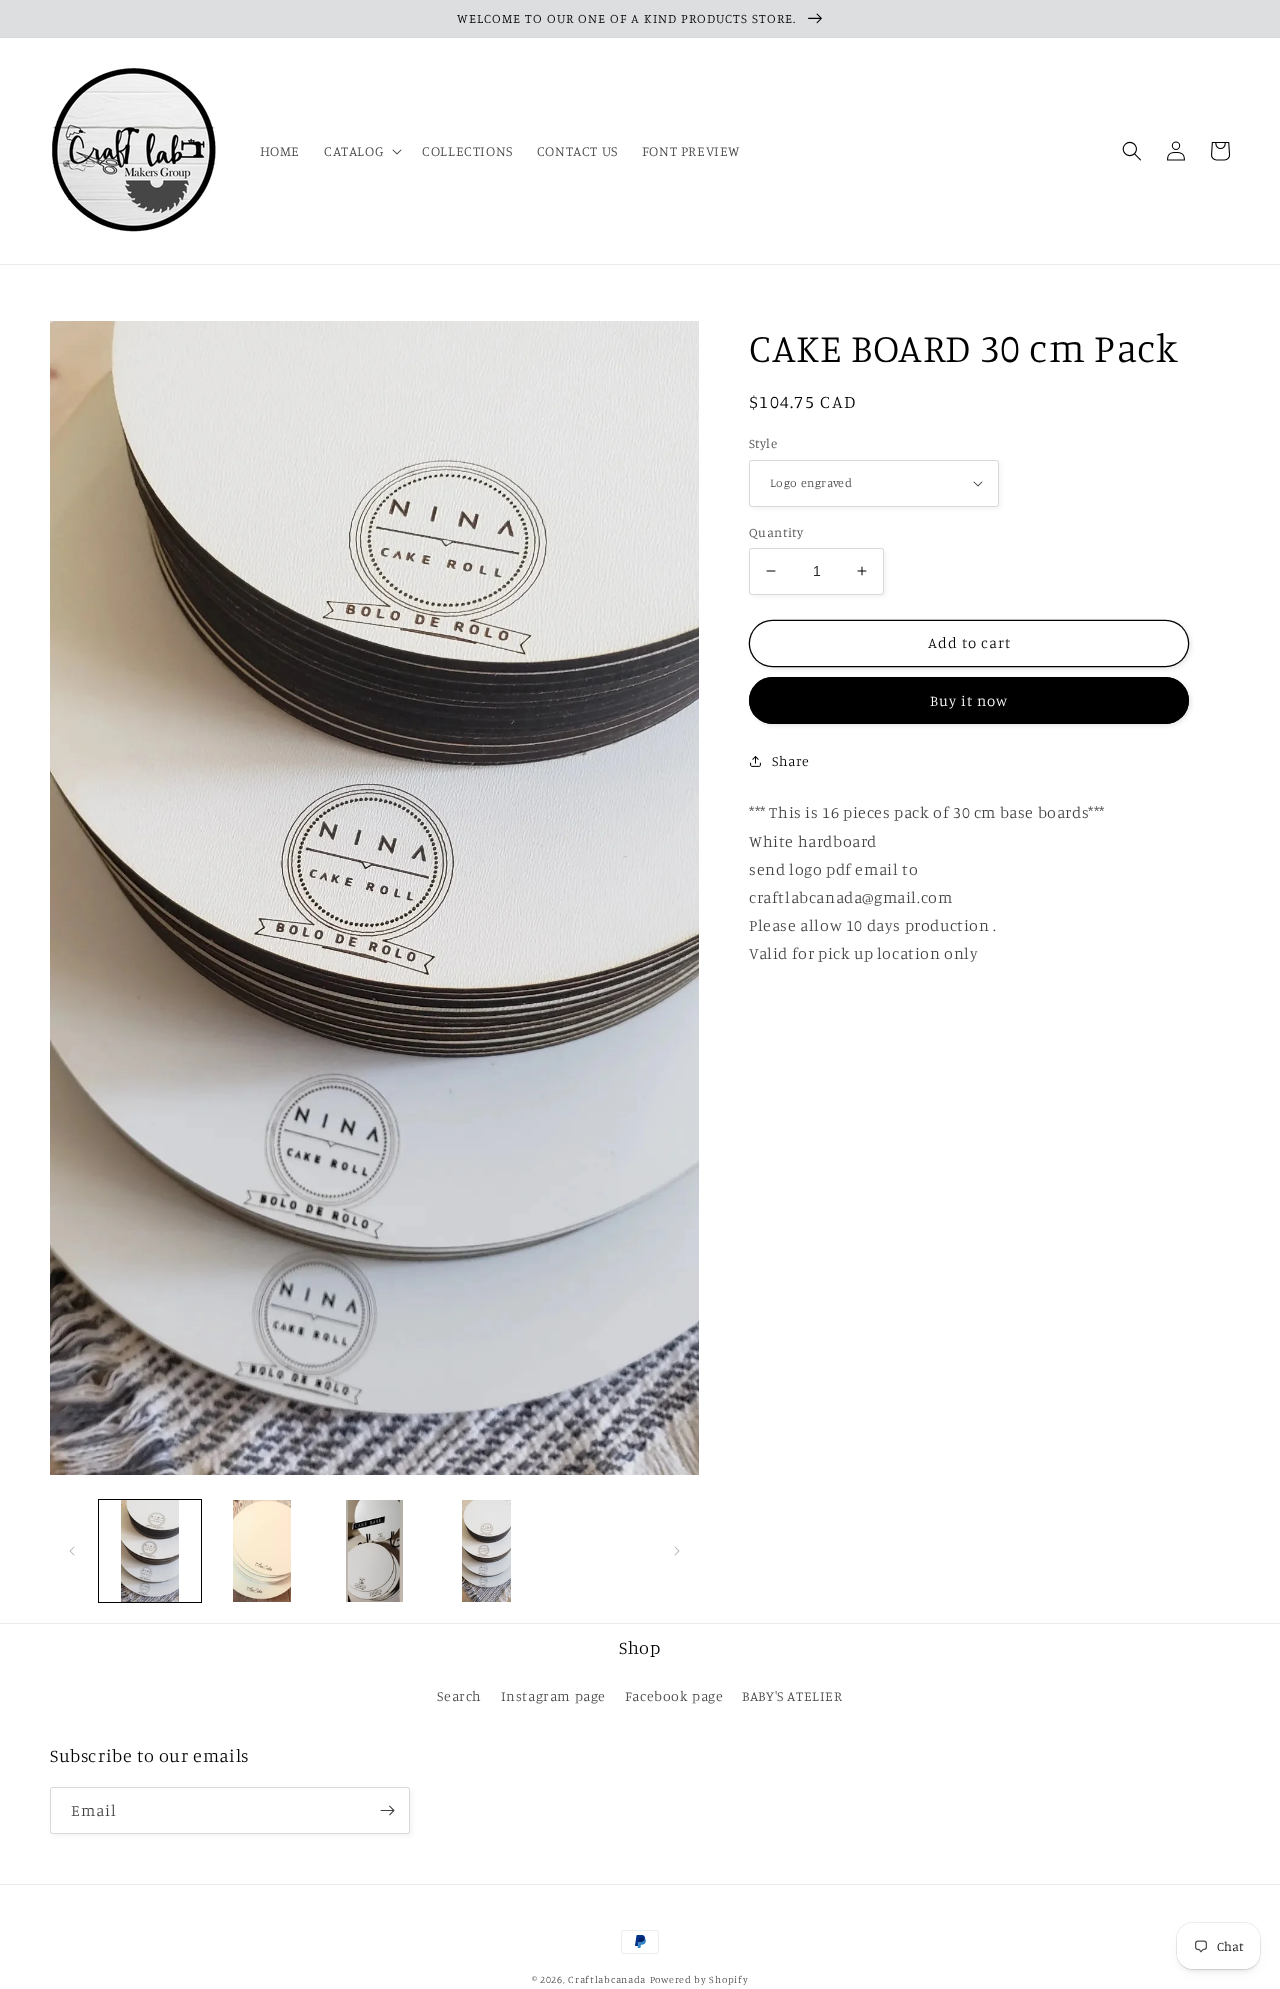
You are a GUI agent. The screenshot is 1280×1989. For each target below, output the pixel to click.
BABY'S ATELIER (792, 1695)
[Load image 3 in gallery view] (374, 1551)
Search (459, 1695)
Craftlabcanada (607, 1979)
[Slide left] (72, 1551)
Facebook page (674, 1695)
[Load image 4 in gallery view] (487, 1551)
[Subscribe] (387, 1810)
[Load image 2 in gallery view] (262, 1551)
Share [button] (791, 760)
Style (763, 443)
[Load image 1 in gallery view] (150, 1551)
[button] (361, 151)
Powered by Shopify (699, 1979)
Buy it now (969, 700)
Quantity (776, 532)
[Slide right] (677, 1551)
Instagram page (553, 1695)
